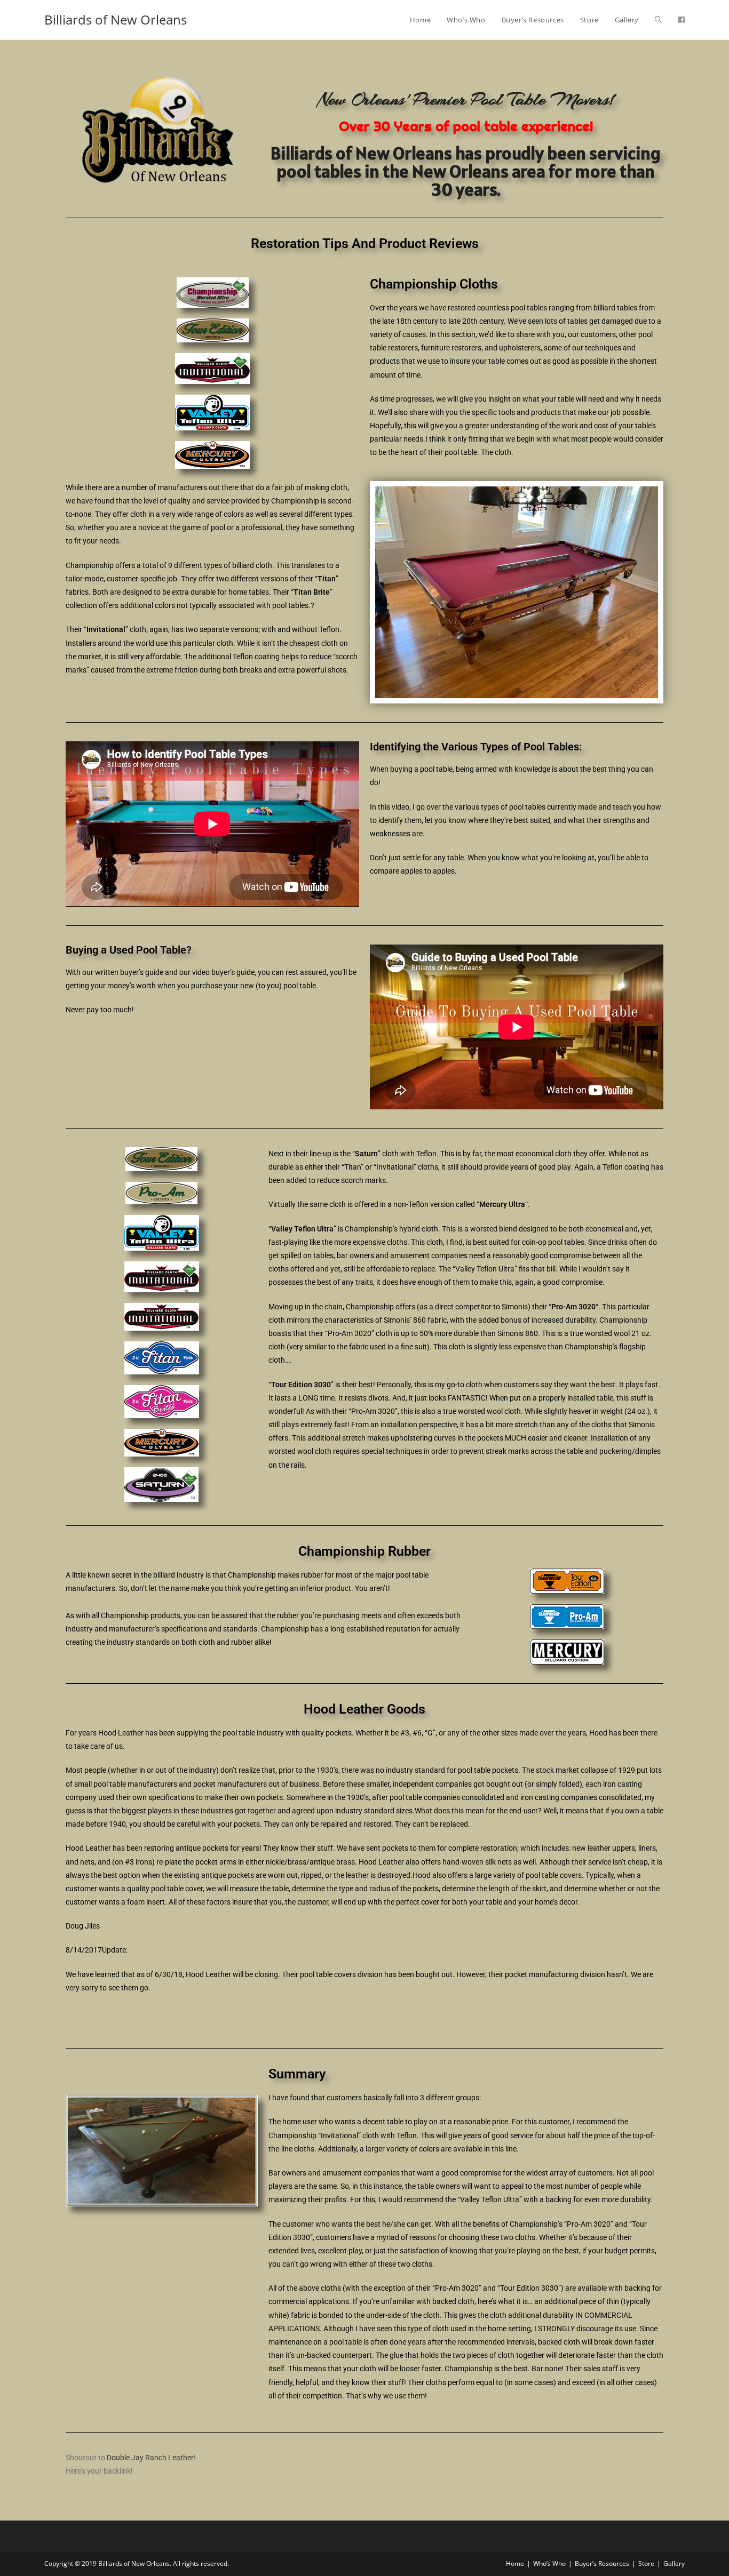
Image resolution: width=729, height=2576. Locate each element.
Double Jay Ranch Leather (150, 2458)
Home (515, 2563)
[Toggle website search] (658, 20)
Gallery (674, 2563)
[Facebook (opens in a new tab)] (682, 20)
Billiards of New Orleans (116, 19)
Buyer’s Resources (602, 2563)
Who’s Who (549, 2563)
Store (646, 2563)
